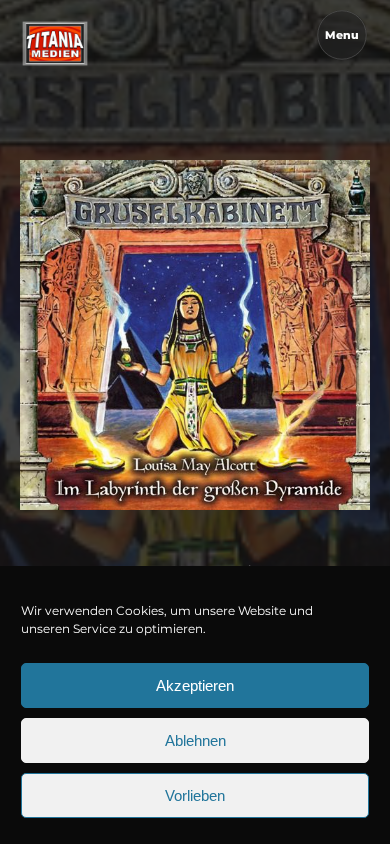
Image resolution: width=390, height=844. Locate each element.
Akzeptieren (195, 685)
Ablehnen (195, 740)
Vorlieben (195, 795)
